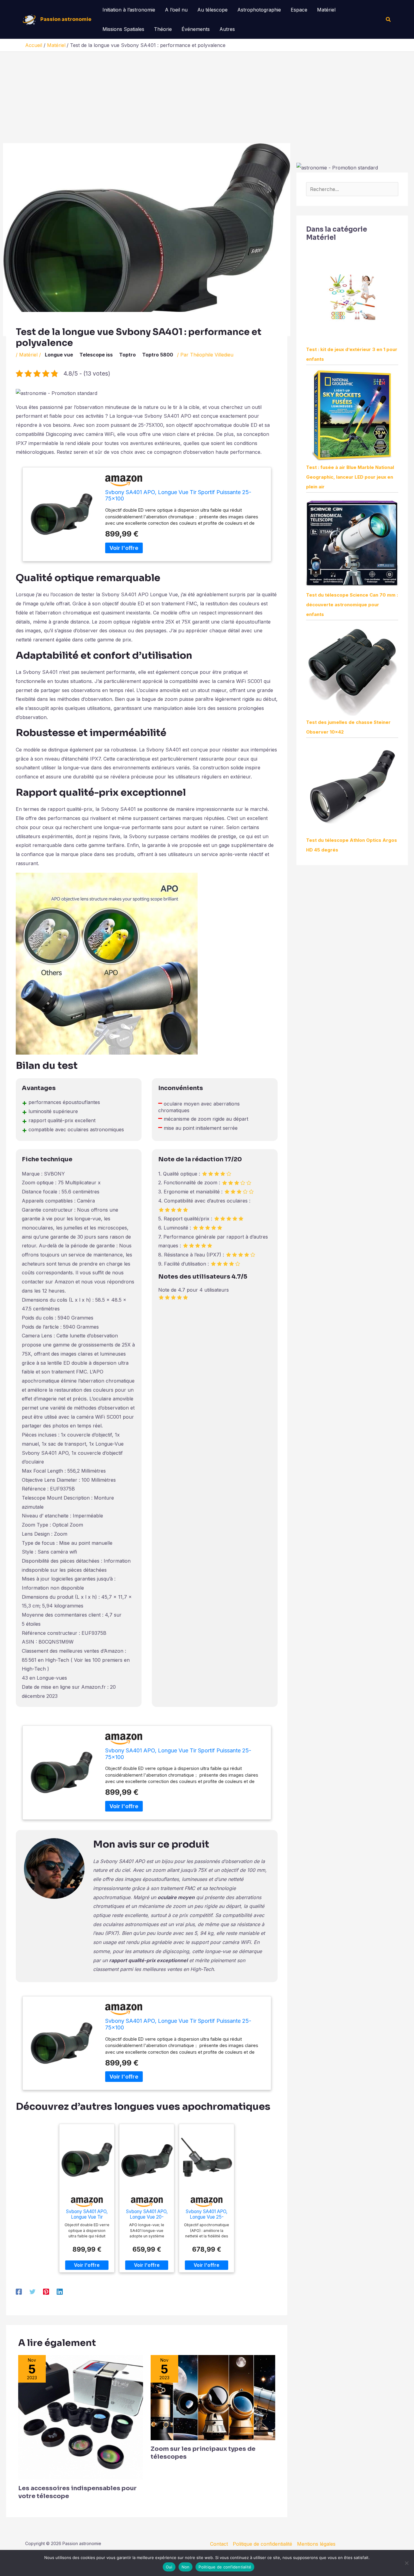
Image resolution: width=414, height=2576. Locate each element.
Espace (299, 10)
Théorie (163, 29)
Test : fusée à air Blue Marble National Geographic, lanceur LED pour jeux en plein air (350, 477)
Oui (169, 2567)
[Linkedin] (60, 2291)
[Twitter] (32, 2291)
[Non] (406, 2563)
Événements (196, 29)
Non (186, 2567)
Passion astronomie (66, 19)
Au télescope (212, 10)
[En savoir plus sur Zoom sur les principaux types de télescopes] (213, 2397)
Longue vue (59, 355)
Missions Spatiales (123, 29)
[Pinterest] (46, 2291)
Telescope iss (96, 355)
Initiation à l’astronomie (129, 10)
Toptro (127, 355)
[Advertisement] (207, 97)
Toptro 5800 (158, 355)
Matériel (326, 10)
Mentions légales (316, 2544)
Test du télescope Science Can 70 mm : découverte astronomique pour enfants (352, 605)
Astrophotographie (259, 10)
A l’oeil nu (176, 10)
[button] (389, 20)
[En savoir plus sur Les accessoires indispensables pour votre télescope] (81, 2417)
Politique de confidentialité (262, 2544)
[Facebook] (19, 2291)
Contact (219, 2544)
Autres (227, 29)
